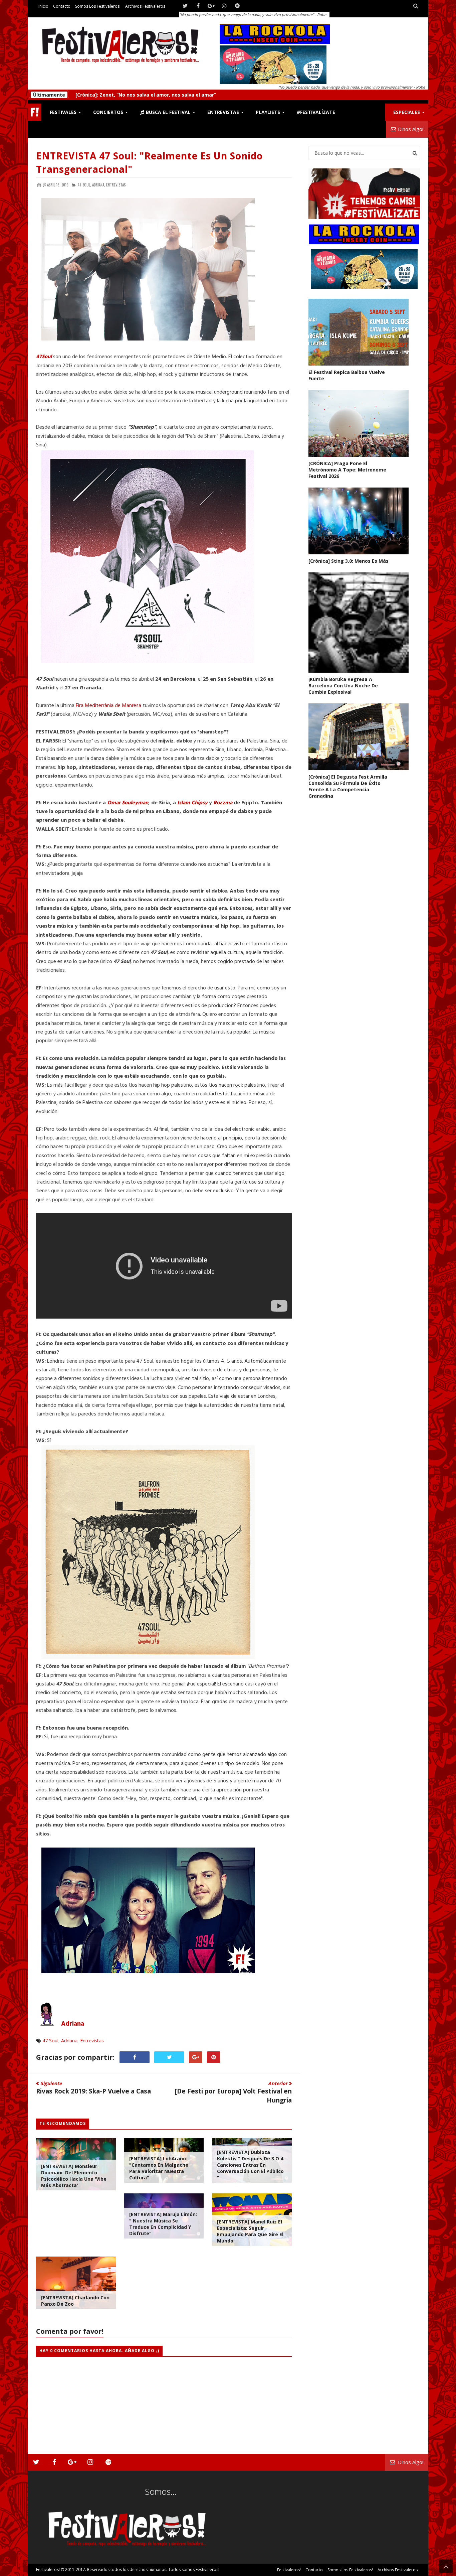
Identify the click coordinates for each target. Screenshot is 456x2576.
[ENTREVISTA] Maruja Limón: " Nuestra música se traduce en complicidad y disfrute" (163, 2224)
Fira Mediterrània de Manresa (108, 706)
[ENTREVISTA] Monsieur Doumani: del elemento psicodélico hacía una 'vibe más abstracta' (74, 2176)
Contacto (62, 6)
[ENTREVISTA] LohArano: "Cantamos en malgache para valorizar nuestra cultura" (159, 2168)
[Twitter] (185, 6)
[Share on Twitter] (169, 2057)
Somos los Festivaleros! (98, 6)
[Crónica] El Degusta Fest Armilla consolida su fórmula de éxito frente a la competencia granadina (348, 786)
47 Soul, (84, 185)
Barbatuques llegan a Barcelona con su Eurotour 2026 (140, 95)
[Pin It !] (214, 2057)
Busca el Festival (168, 112)
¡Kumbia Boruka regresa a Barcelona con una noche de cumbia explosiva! (343, 686)
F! (35, 112)
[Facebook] (198, 6)
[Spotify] (237, 6)
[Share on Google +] (196, 2057)
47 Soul (50, 2041)
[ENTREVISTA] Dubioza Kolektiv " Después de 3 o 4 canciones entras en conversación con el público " (250, 2165)
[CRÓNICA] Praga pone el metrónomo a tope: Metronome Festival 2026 (347, 470)
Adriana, (99, 185)
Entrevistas (92, 2041)
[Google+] (211, 6)
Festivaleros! (48, 2569)
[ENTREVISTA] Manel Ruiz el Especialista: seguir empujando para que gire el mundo (250, 2231)
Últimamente (49, 95)
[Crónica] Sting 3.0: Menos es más (349, 561)
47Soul (44, 357)
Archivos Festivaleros (145, 6)
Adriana (73, 2024)
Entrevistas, (116, 185)
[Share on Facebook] (135, 2057)
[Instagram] (224, 6)
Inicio (43, 6)
